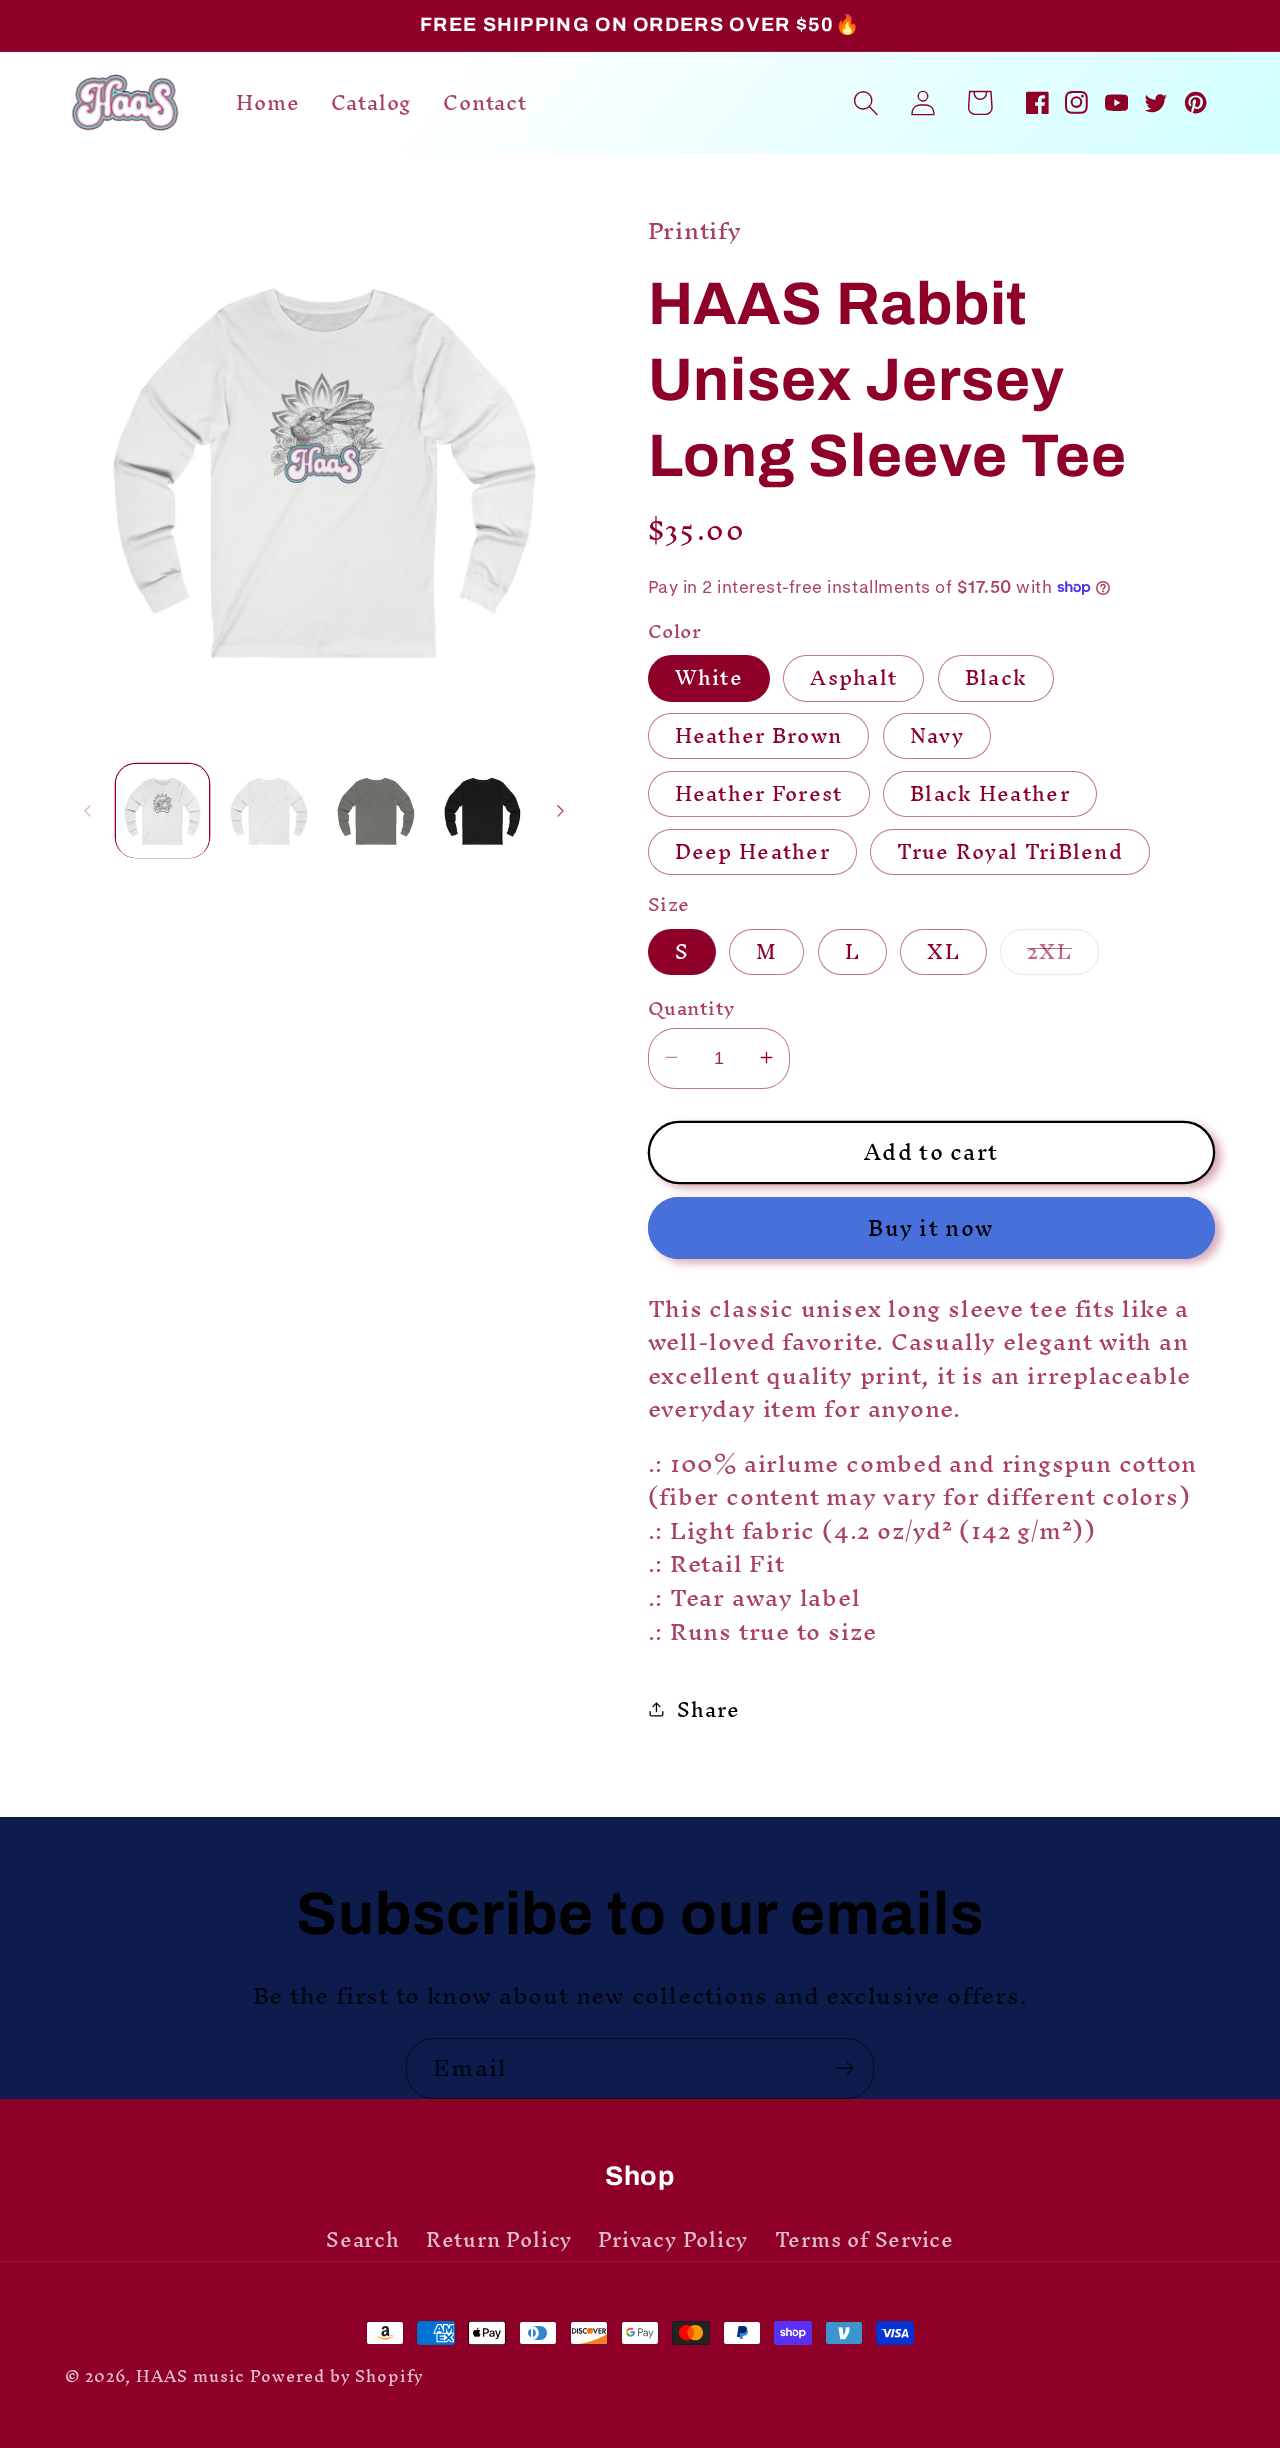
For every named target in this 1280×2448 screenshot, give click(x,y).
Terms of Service (864, 2240)
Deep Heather (753, 852)
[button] (865, 102)
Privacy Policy (673, 2240)
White (709, 678)
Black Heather (990, 794)
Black (996, 678)
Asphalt (853, 678)
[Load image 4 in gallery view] (376, 811)
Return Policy (499, 2240)
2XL (1063, 951)
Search (363, 2243)
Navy (937, 736)
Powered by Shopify (336, 2376)
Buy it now (931, 1227)
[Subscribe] (844, 2068)
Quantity (691, 1007)
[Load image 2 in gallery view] (269, 811)
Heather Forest (759, 794)
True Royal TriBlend (1010, 852)
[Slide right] (561, 811)
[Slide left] (87, 811)
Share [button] (708, 1708)
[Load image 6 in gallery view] (483, 811)
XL (943, 951)
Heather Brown (759, 736)
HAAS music (190, 2376)
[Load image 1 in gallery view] (163, 811)
